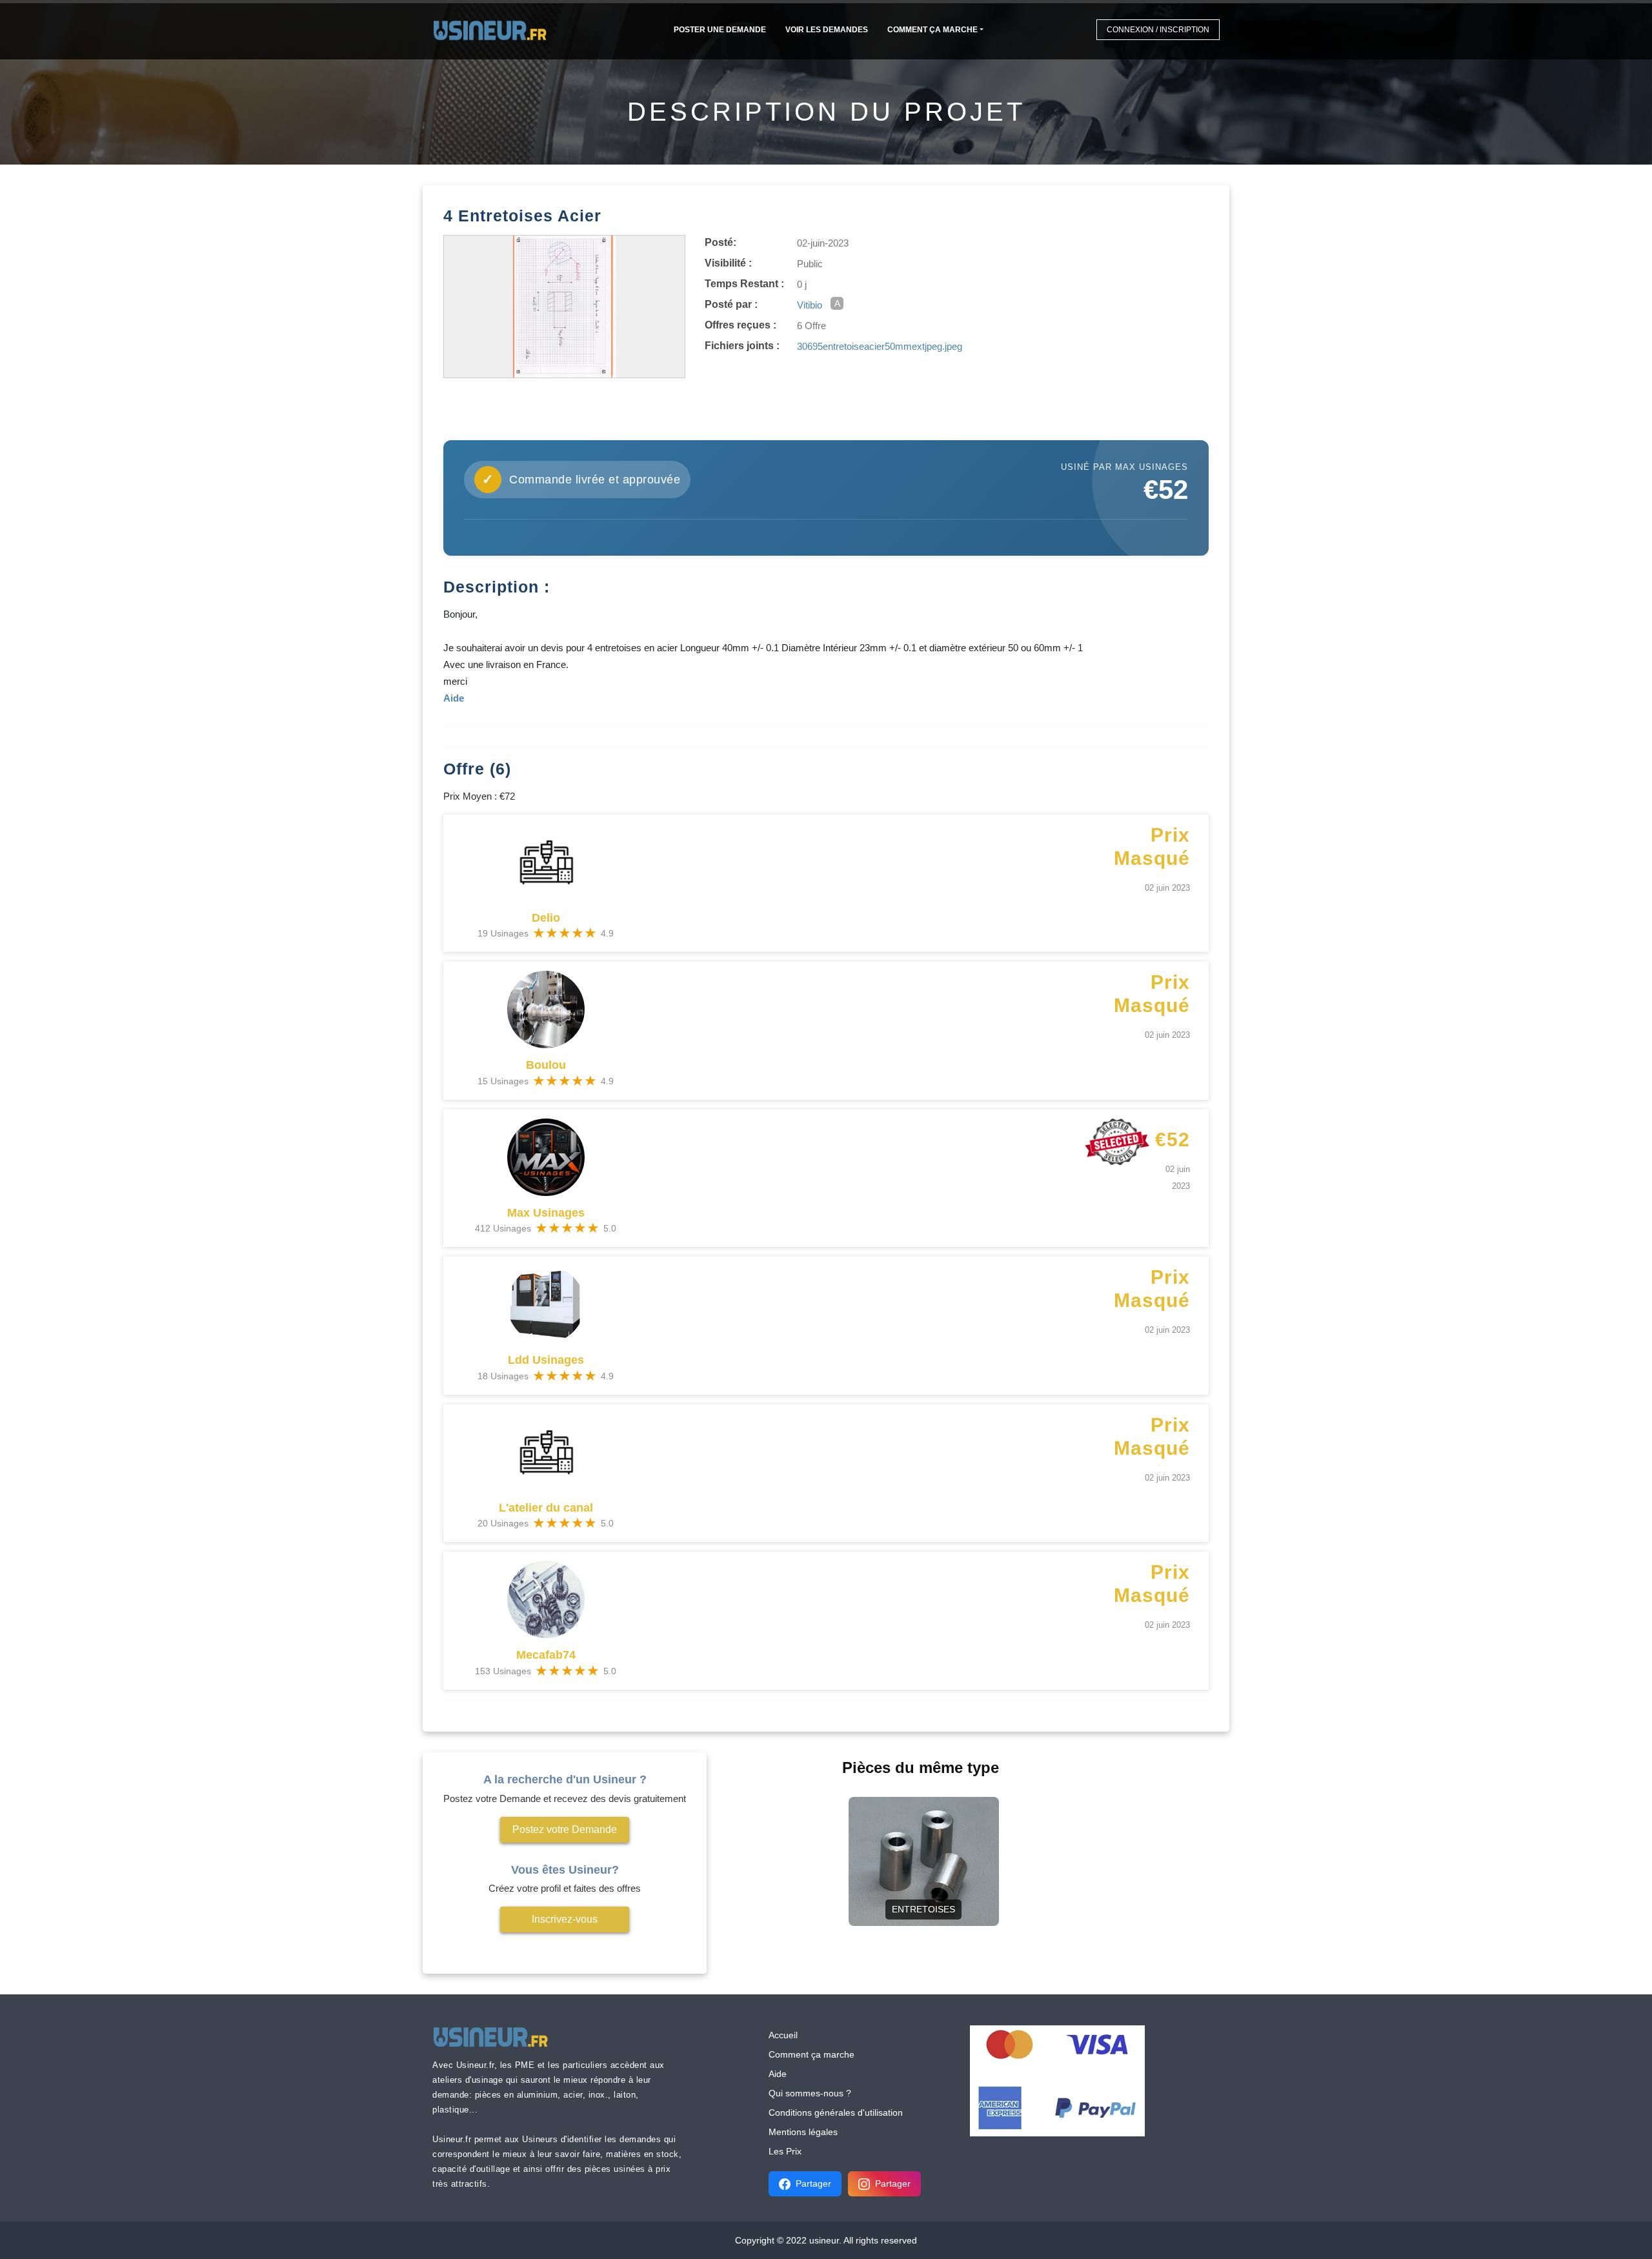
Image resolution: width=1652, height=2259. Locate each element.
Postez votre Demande (565, 1829)
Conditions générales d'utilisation (836, 2112)
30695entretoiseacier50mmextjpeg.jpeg (880, 346)
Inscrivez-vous (565, 1919)
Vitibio (810, 305)
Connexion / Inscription (1158, 30)
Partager (813, 2183)
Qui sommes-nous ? (810, 2093)
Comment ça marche (932, 30)
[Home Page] (494, 29)
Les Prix (785, 2151)
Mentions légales (803, 2132)
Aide (778, 2074)
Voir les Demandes (827, 30)
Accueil (783, 2035)
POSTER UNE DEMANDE (720, 30)
